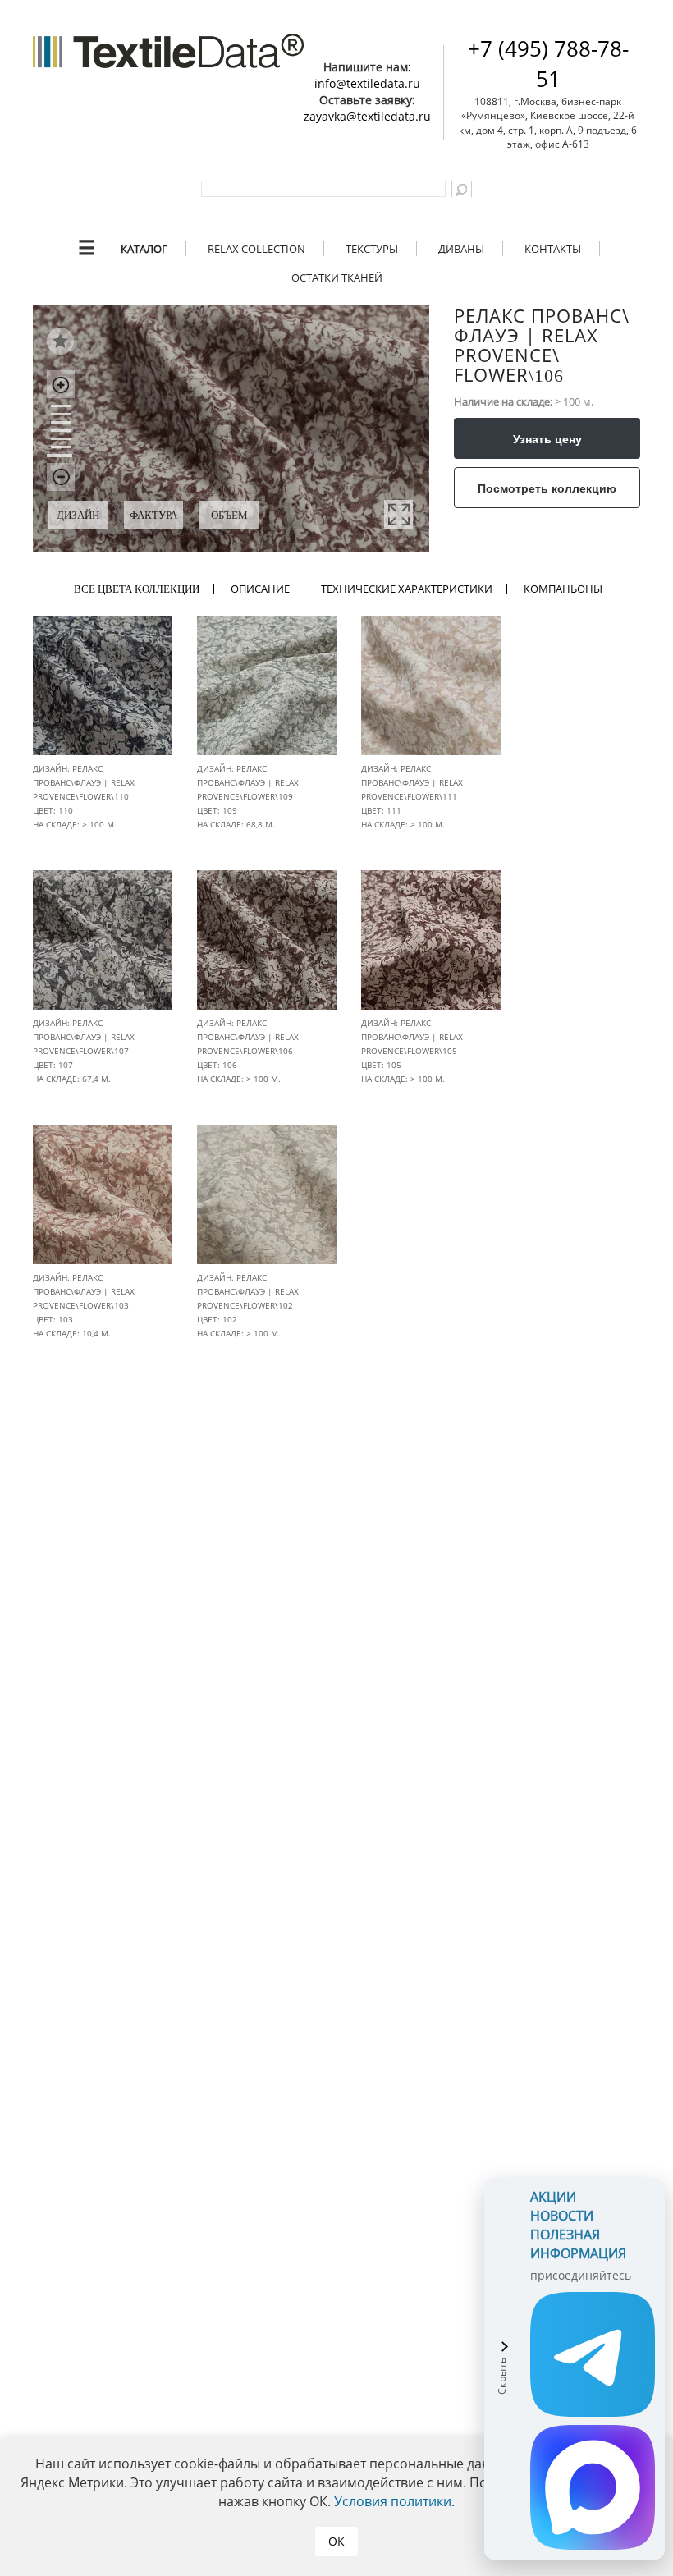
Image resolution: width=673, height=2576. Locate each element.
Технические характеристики (407, 589)
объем (229, 515)
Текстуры (372, 249)
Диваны (461, 249)
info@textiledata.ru (367, 83)
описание (260, 589)
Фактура (153, 515)
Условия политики (393, 2501)
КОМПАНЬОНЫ (563, 589)
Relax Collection (256, 249)
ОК (336, 2541)
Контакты (553, 249)
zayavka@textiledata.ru (367, 116)
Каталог (144, 249)
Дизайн (78, 515)
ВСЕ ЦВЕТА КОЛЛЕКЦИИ (137, 589)
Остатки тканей (337, 277)
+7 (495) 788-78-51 (548, 64)
